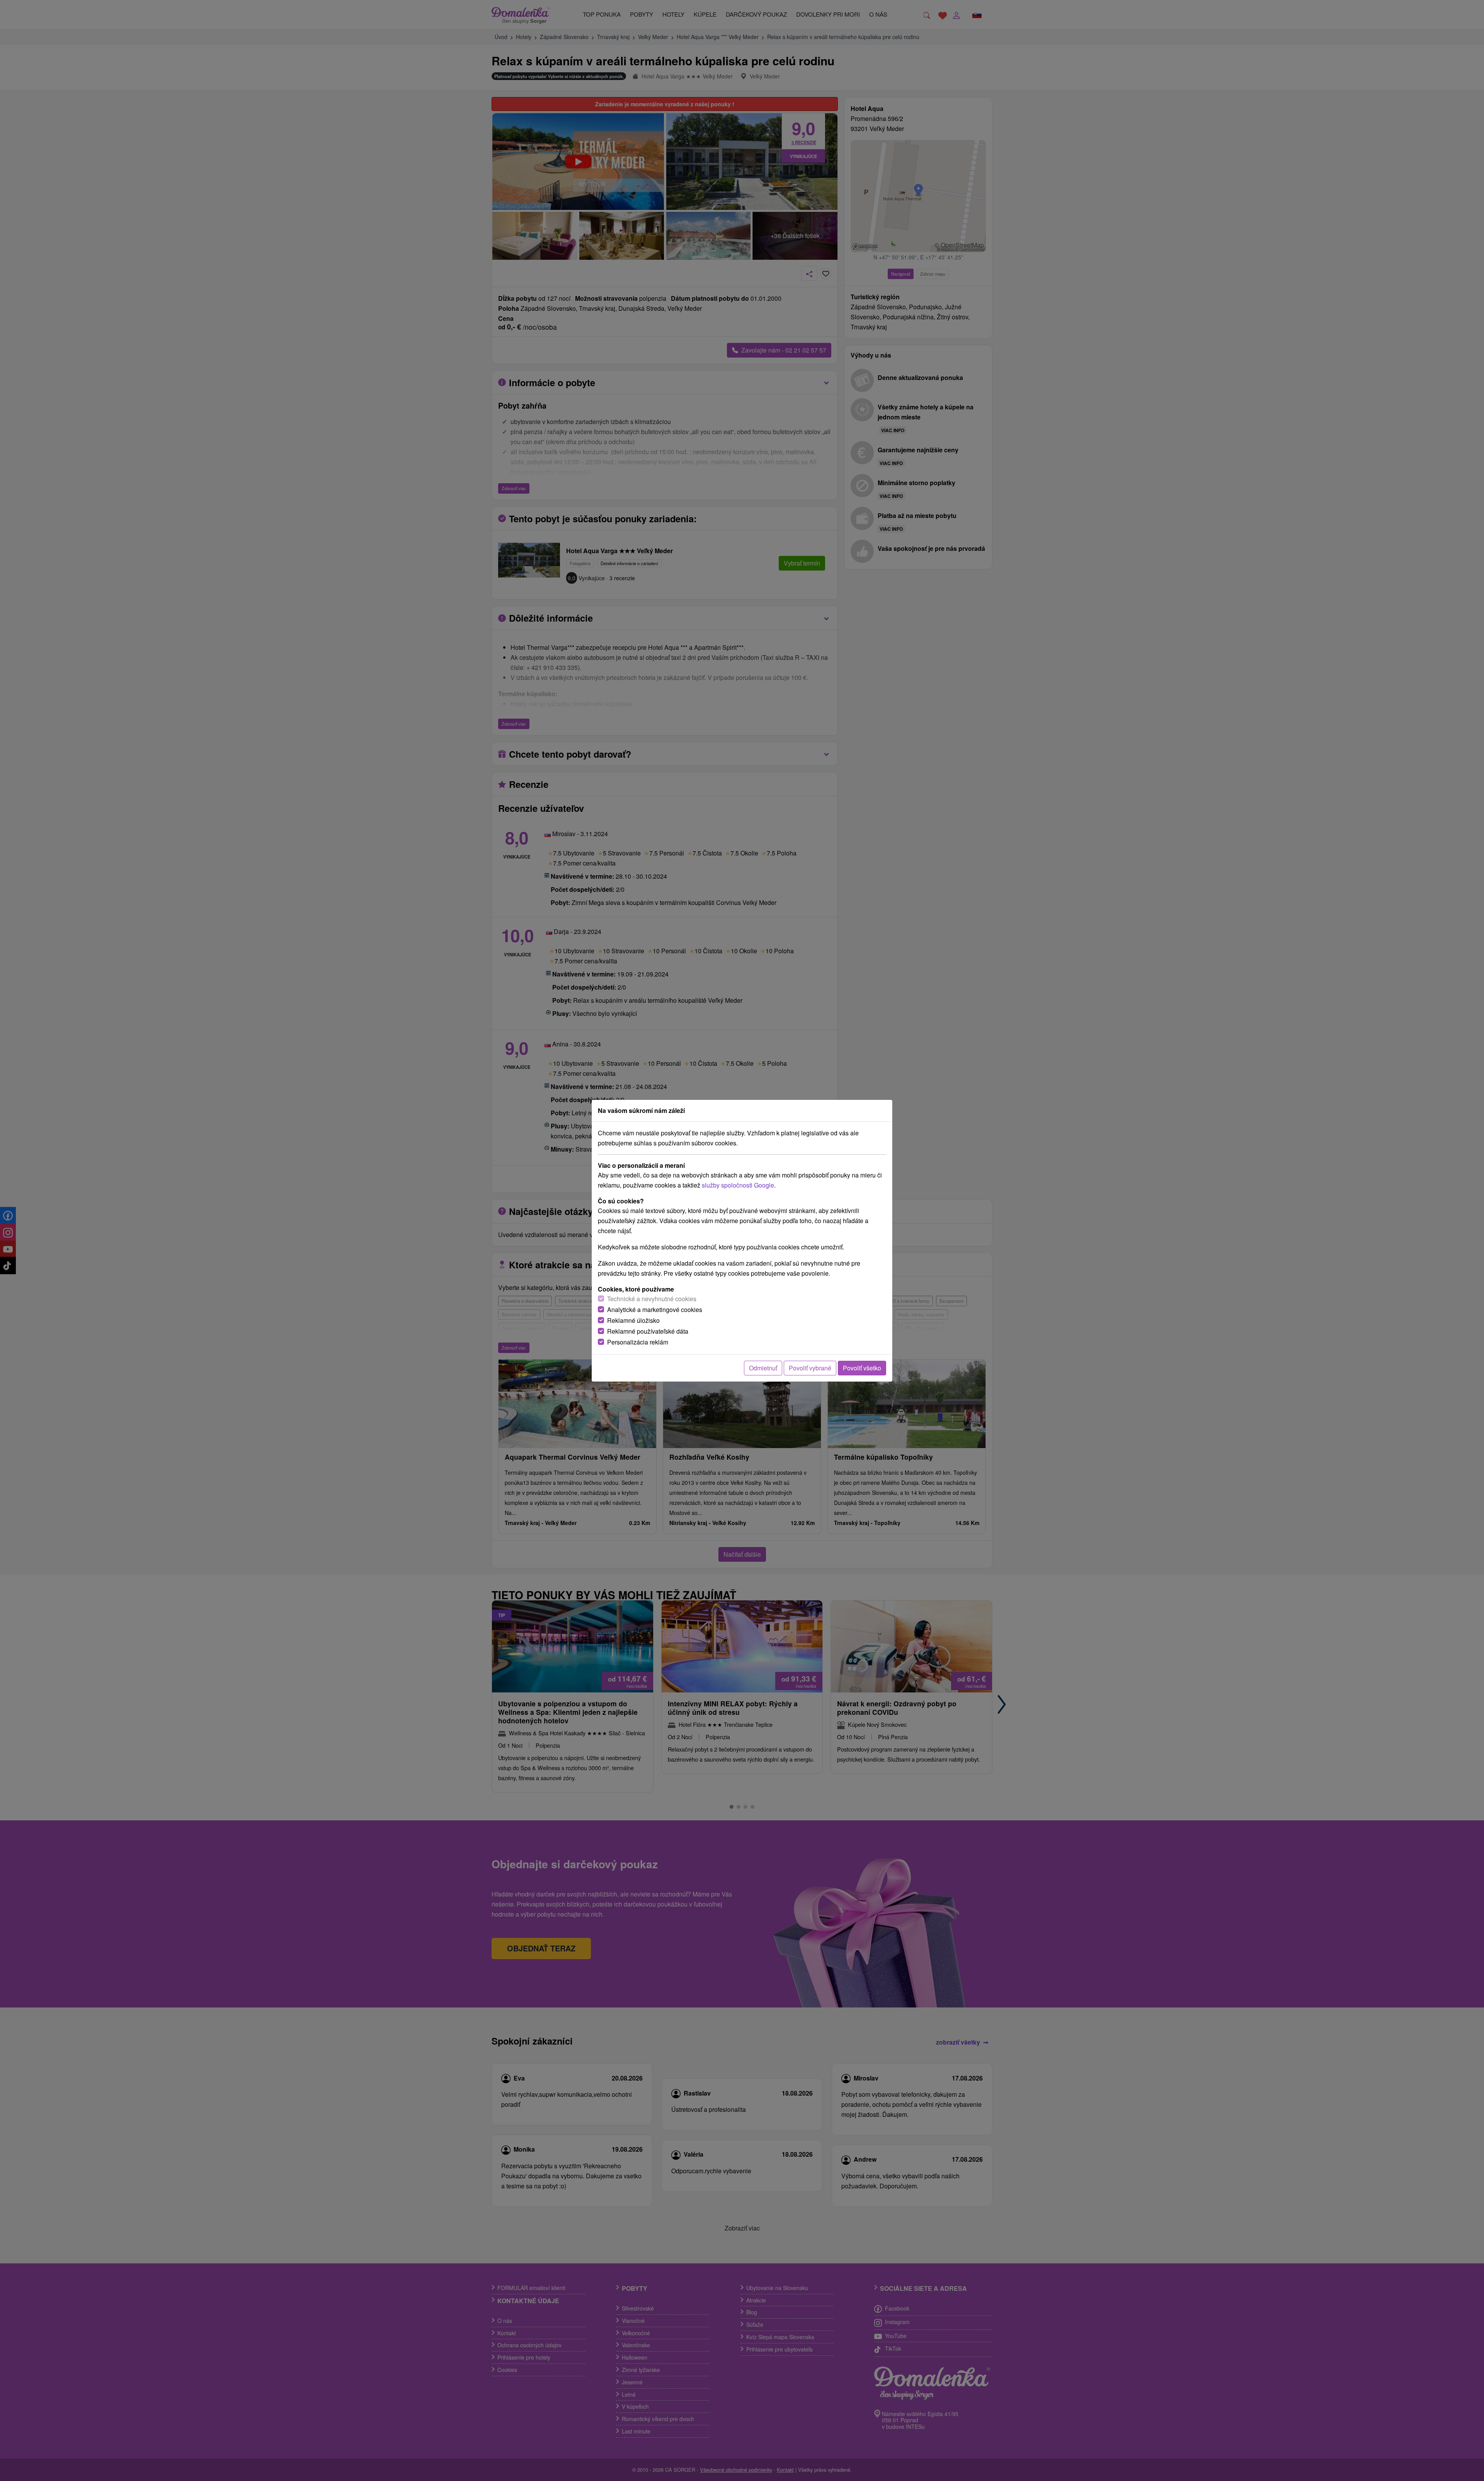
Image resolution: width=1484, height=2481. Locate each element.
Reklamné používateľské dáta (648, 1331)
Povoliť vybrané (810, 1368)
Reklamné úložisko (633, 1320)
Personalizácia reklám (638, 1342)
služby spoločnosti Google (738, 1185)
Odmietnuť (763, 1368)
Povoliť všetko (862, 1368)
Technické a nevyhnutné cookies (652, 1299)
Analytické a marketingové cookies (655, 1310)
